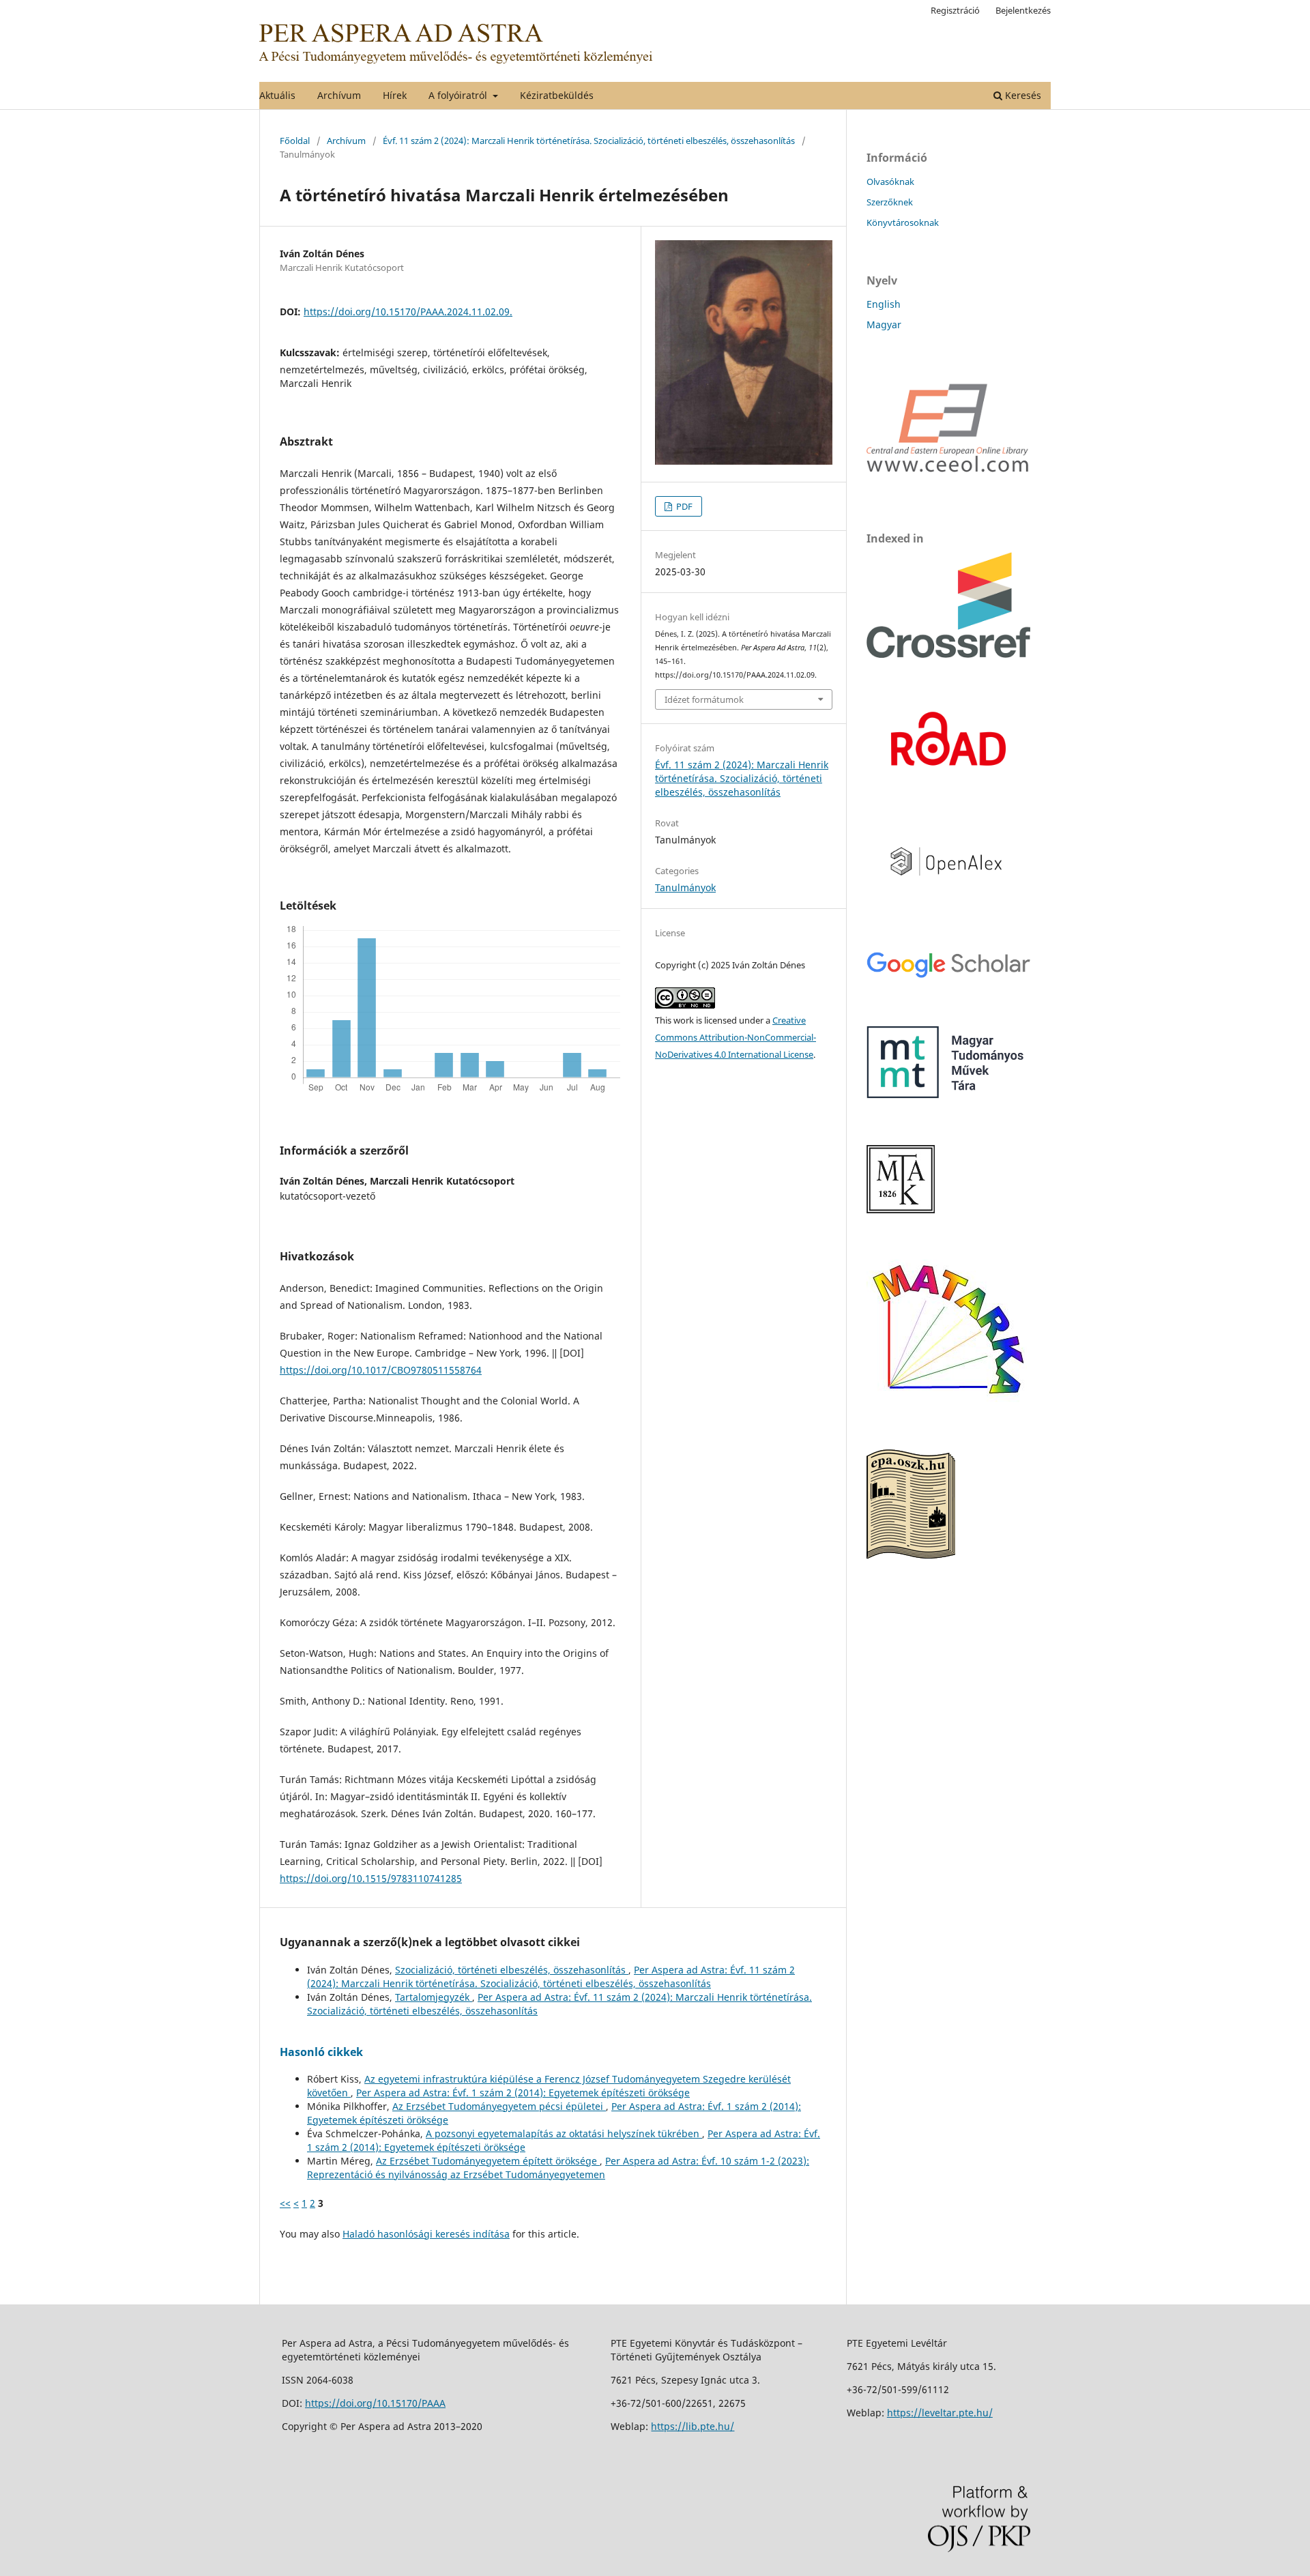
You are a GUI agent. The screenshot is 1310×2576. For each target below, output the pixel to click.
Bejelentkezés (1023, 10)
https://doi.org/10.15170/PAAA (375, 2403)
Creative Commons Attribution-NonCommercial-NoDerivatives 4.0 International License (736, 1037)
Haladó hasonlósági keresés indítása (426, 2234)
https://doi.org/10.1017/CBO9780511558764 (381, 1370)
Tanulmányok (685, 887)
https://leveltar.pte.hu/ (940, 2413)
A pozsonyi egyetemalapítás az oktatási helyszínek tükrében (564, 2133)
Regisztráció (955, 10)
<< (285, 2203)
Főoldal (295, 141)
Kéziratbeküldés (557, 95)
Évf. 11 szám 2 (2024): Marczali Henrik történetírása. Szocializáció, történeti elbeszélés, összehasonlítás (589, 141)
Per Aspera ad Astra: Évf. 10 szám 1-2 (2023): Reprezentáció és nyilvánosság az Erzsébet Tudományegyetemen (558, 2168)
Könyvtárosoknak (903, 222)
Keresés (1022, 95)
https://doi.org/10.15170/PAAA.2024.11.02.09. (408, 312)
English (884, 304)
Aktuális (277, 95)
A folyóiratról (459, 95)
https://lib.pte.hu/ (693, 2426)
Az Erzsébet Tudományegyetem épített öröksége (488, 2161)
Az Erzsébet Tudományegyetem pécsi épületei (499, 2106)
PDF (683, 506)
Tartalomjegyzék (434, 1997)
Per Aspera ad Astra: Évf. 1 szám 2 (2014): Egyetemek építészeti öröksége (523, 2093)
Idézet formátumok (704, 699)
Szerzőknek (890, 202)
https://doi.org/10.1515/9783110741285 (371, 1878)
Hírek (395, 95)
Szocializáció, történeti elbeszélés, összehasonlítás (512, 1970)
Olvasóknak (890, 182)
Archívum (339, 95)
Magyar (884, 324)
